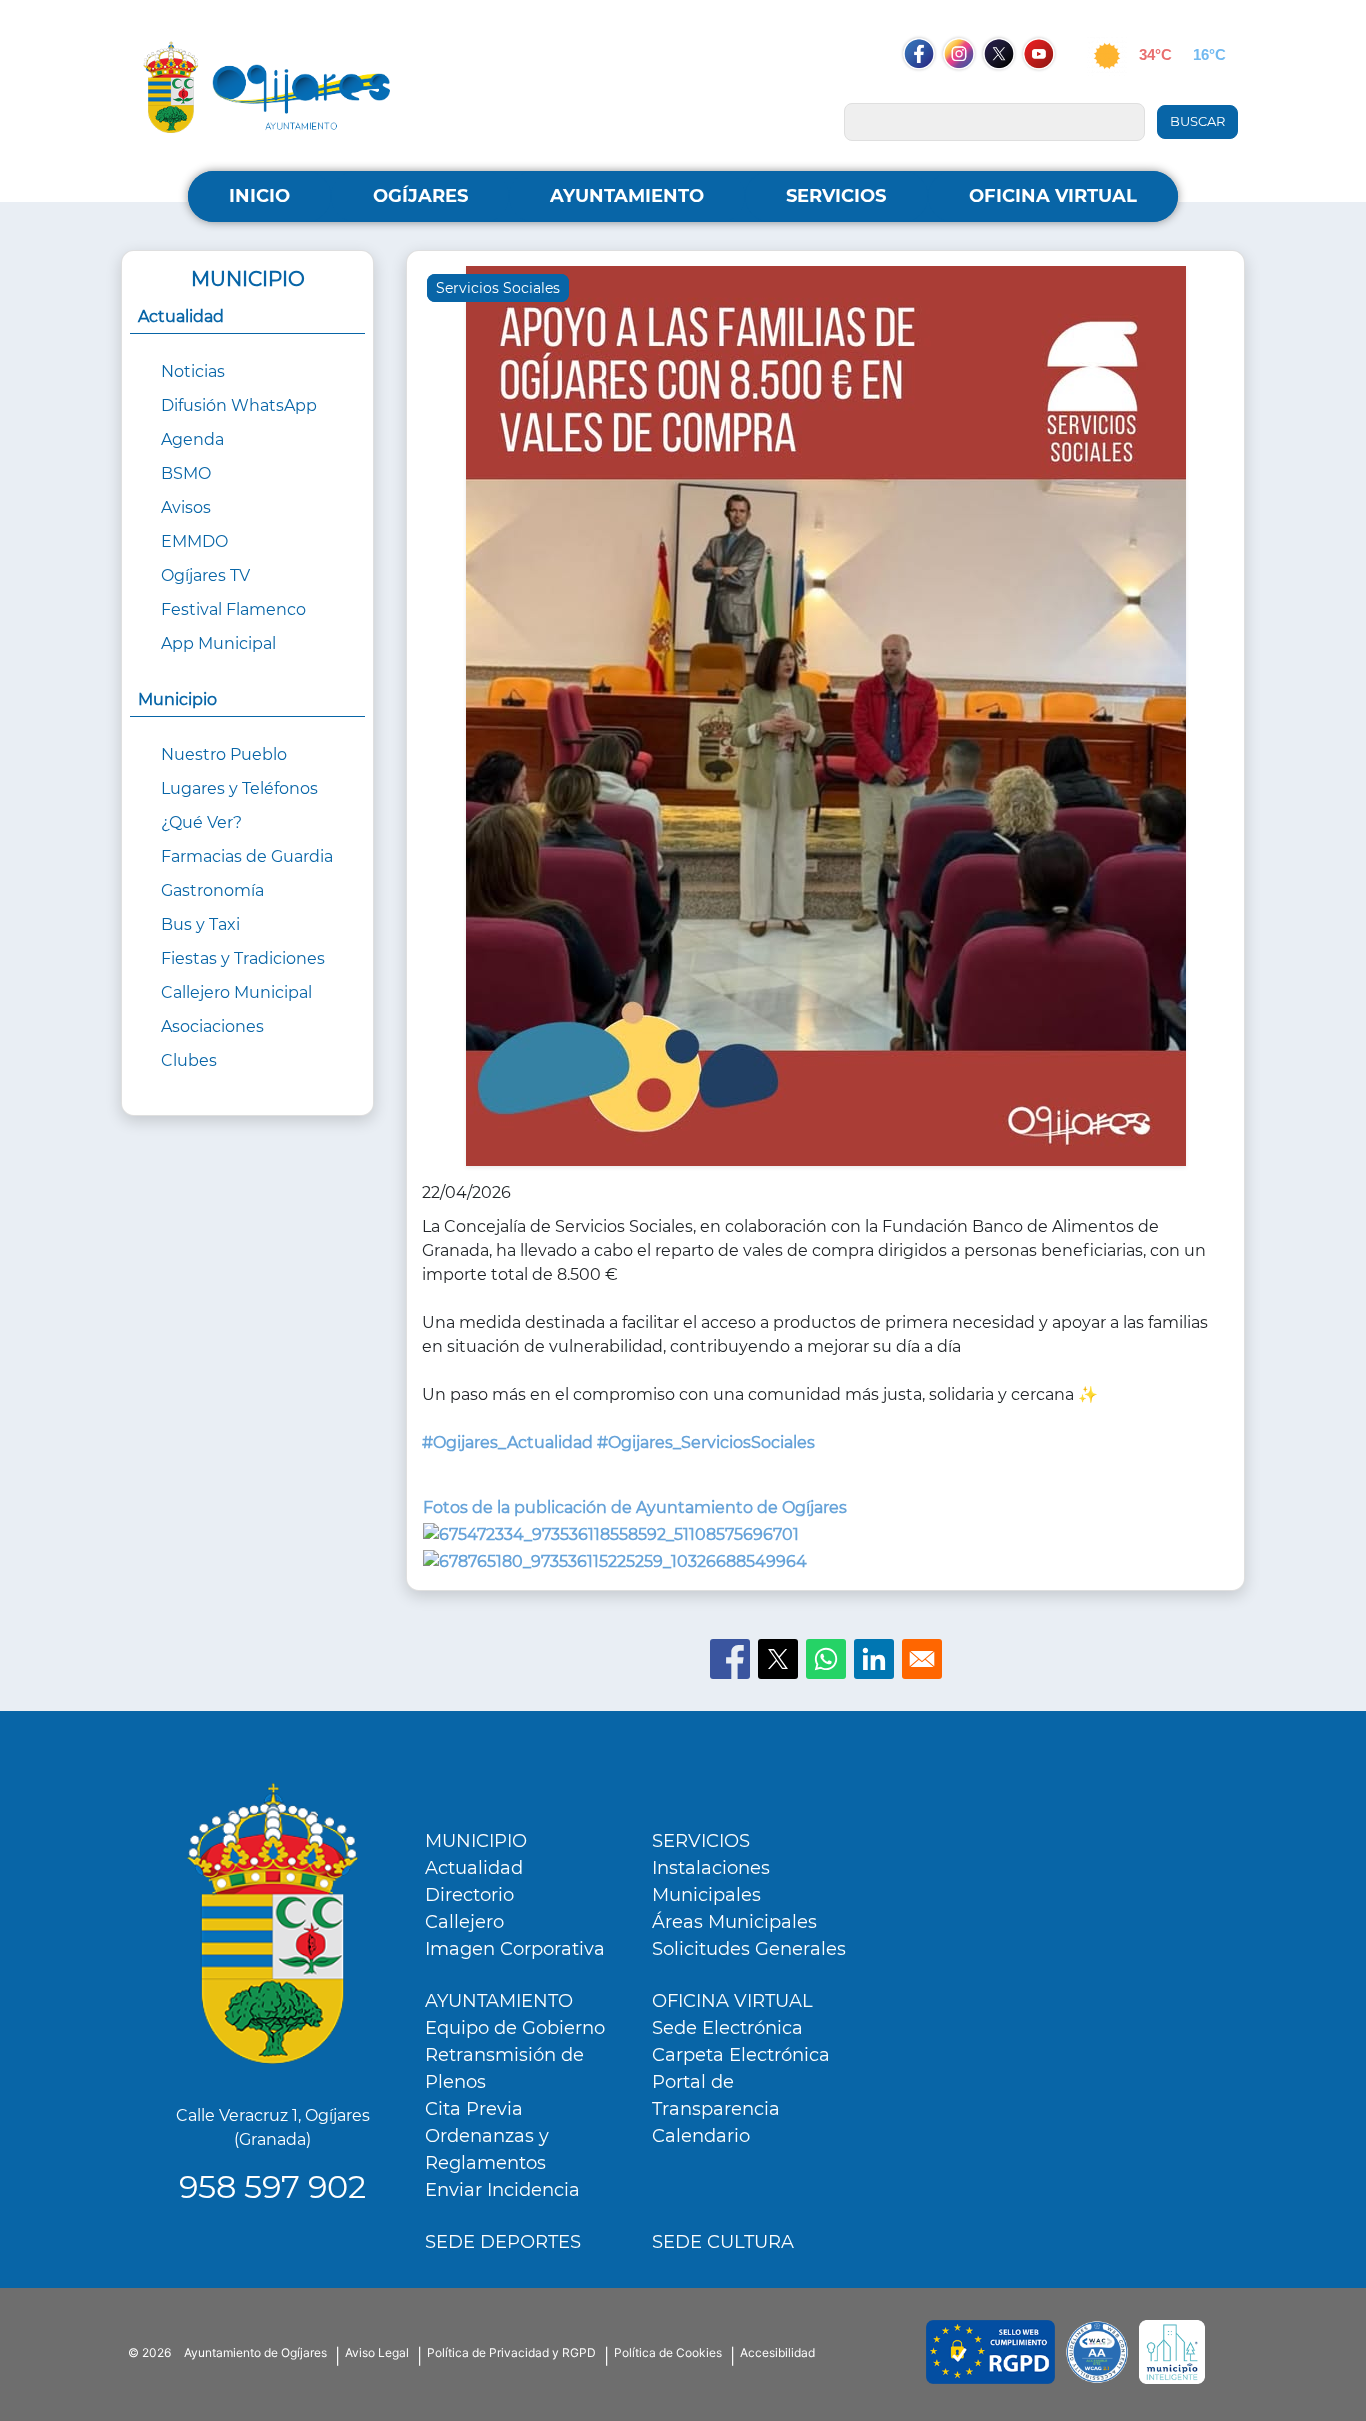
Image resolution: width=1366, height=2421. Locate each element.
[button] (826, 722)
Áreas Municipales (734, 1922)
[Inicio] (267, 86)
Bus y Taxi (200, 924)
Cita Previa (474, 2109)
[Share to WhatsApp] (826, 1659)
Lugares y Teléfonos (239, 788)
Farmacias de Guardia (247, 856)
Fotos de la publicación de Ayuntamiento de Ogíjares (635, 1507)
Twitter (1000, 92)
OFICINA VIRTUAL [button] (1053, 196)
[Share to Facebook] (730, 1659)
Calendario (701, 2136)
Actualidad (474, 1868)
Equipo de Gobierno (515, 2028)
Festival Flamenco (233, 609)
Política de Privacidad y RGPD (511, 2352)
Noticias (193, 371)
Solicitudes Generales (749, 1949)
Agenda (192, 439)
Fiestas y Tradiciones (243, 958)
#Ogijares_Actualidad (507, 1442)
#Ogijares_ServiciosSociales (706, 1442)
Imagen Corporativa (515, 1949)
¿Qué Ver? (201, 822)
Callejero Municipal (236, 992)
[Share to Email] (922, 1659)
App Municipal (218, 643)
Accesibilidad (777, 2352)
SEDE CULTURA (723, 2242)
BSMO (186, 473)
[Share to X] (778, 1659)
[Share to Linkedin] (874, 1659)
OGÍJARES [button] (420, 196)
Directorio (469, 1895)
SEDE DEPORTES (503, 2242)
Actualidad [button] (181, 316)
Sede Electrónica (727, 2028)
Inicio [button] (259, 196)
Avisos (186, 507)
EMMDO (194, 541)
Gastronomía (212, 890)
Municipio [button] (177, 699)
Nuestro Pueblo (224, 754)
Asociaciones (212, 1026)
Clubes (189, 1060)
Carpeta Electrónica (741, 2055)
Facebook (929, 92)
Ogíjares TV (205, 575)
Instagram (969, 92)
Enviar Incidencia (502, 2190)
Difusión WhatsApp (239, 405)
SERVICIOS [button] (836, 196)
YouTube (1049, 92)
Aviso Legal (377, 2352)
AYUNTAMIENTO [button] (627, 196)
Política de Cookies (668, 2352)
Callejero (464, 1922)
